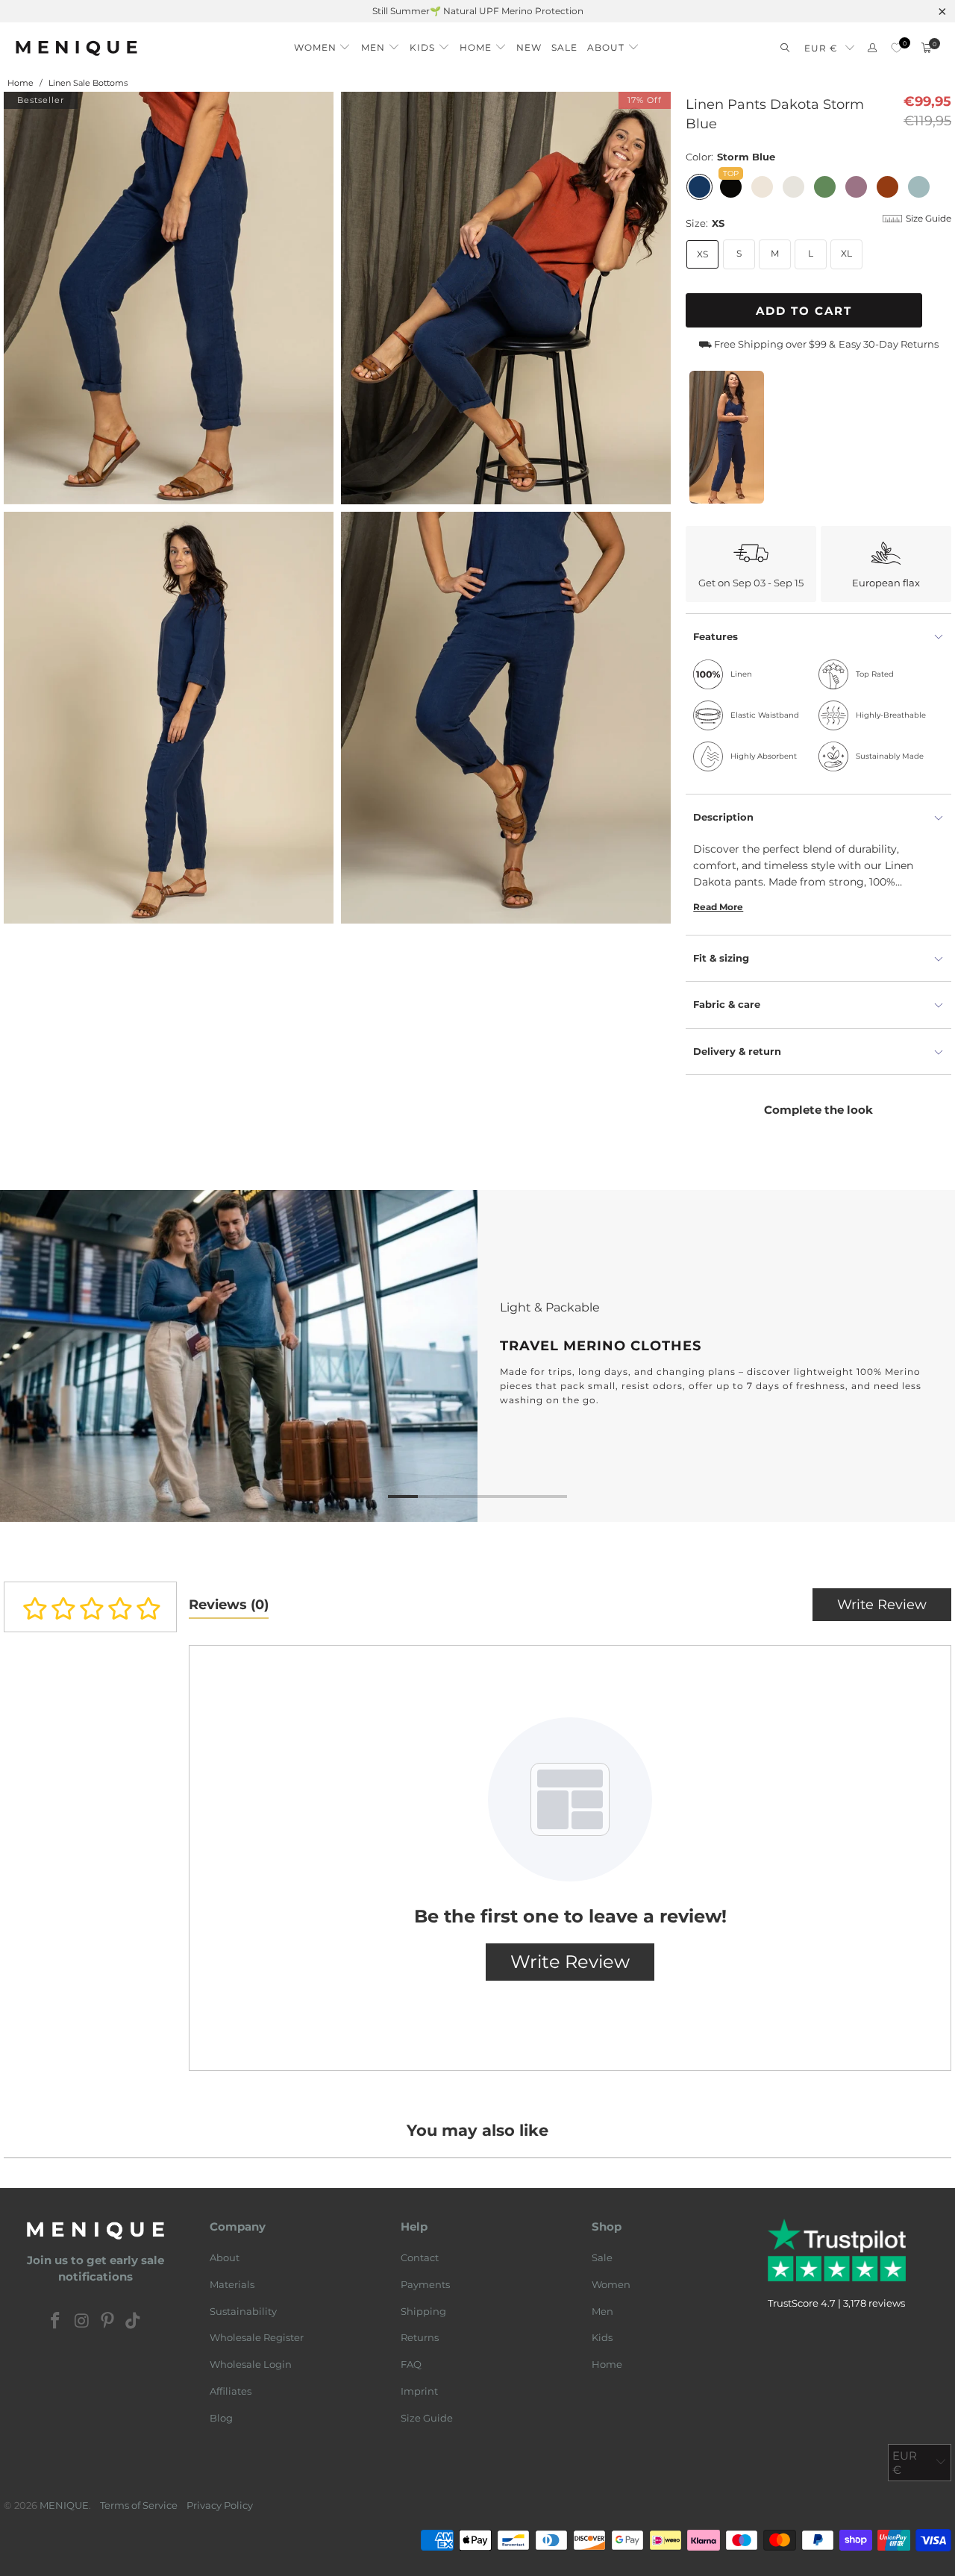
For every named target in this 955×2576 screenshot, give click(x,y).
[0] (896, 48)
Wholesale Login (251, 2364)
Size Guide (427, 2418)
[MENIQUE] (76, 48)
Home (607, 2364)
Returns (420, 2337)
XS (702, 254)
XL (846, 253)
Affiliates (231, 2391)
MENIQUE (64, 2505)
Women (611, 2284)
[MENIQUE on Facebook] (56, 2322)
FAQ (411, 2364)
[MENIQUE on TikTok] (134, 2322)
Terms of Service (139, 2505)
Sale (602, 2257)
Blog (221, 2418)
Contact (420, 2257)
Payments (425, 2284)
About (225, 2257)
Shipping (423, 2311)
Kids (602, 2337)
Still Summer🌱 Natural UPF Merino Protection (478, 11)
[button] (323, 44)
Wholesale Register (257, 2337)
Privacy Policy (220, 2505)
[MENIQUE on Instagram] (82, 2322)
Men (602, 2311)
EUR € (821, 48)
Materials (232, 2284)
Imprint (419, 2391)
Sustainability (243, 2311)
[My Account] (872, 48)
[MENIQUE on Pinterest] (108, 2322)
